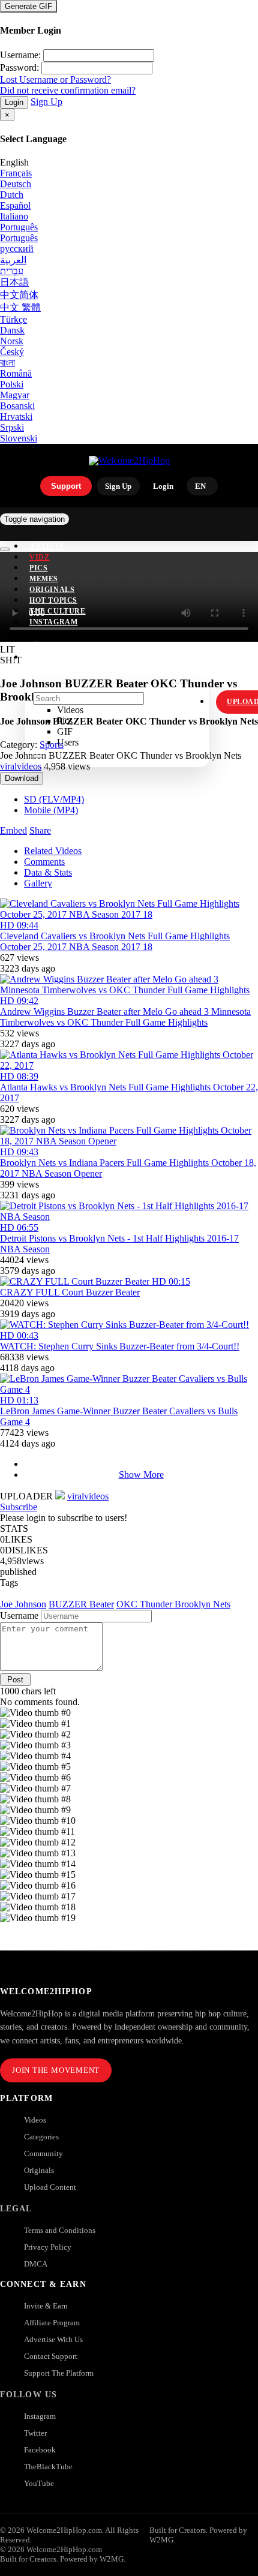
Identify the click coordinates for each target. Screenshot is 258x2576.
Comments (44, 862)
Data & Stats (48, 872)
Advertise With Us (53, 2339)
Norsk (12, 341)
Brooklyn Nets (202, 1604)
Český (12, 352)
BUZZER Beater (81, 1604)
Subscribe (19, 1507)
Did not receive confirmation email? (68, 90)
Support (66, 486)
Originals (39, 2170)
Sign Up (46, 102)
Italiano (14, 216)
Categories (41, 2137)
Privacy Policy (48, 2247)
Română (16, 373)
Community (43, 2153)
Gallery (38, 883)
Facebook (40, 2450)
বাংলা (7, 363)
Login (14, 102)
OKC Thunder (145, 1604)
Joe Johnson (23, 1604)
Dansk (12, 330)
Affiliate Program (52, 2323)
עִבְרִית (12, 271)
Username (19, 1615)
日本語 (14, 282)
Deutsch (16, 184)
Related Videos (53, 851)
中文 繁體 (20, 307)
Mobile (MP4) (51, 810)
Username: (20, 55)
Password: (19, 67)
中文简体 (19, 295)
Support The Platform (59, 2373)
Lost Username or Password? (55, 79)
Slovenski (19, 438)
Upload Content (50, 2187)
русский (17, 249)
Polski (12, 384)
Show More (141, 1475)
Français (16, 173)
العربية (13, 260)
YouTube (39, 2483)
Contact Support (51, 2356)
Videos (35, 2120)
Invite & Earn (46, 2306)
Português (19, 227)
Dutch (12, 195)
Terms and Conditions (60, 2230)
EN (200, 486)
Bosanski (17, 406)
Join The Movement (56, 2070)
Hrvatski (16, 417)
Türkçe (13, 319)
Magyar (15, 395)
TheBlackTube (48, 2467)
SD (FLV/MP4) (54, 799)
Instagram (53, 622)
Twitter (35, 2433)
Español (15, 205)
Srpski (12, 427)
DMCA (36, 2264)
